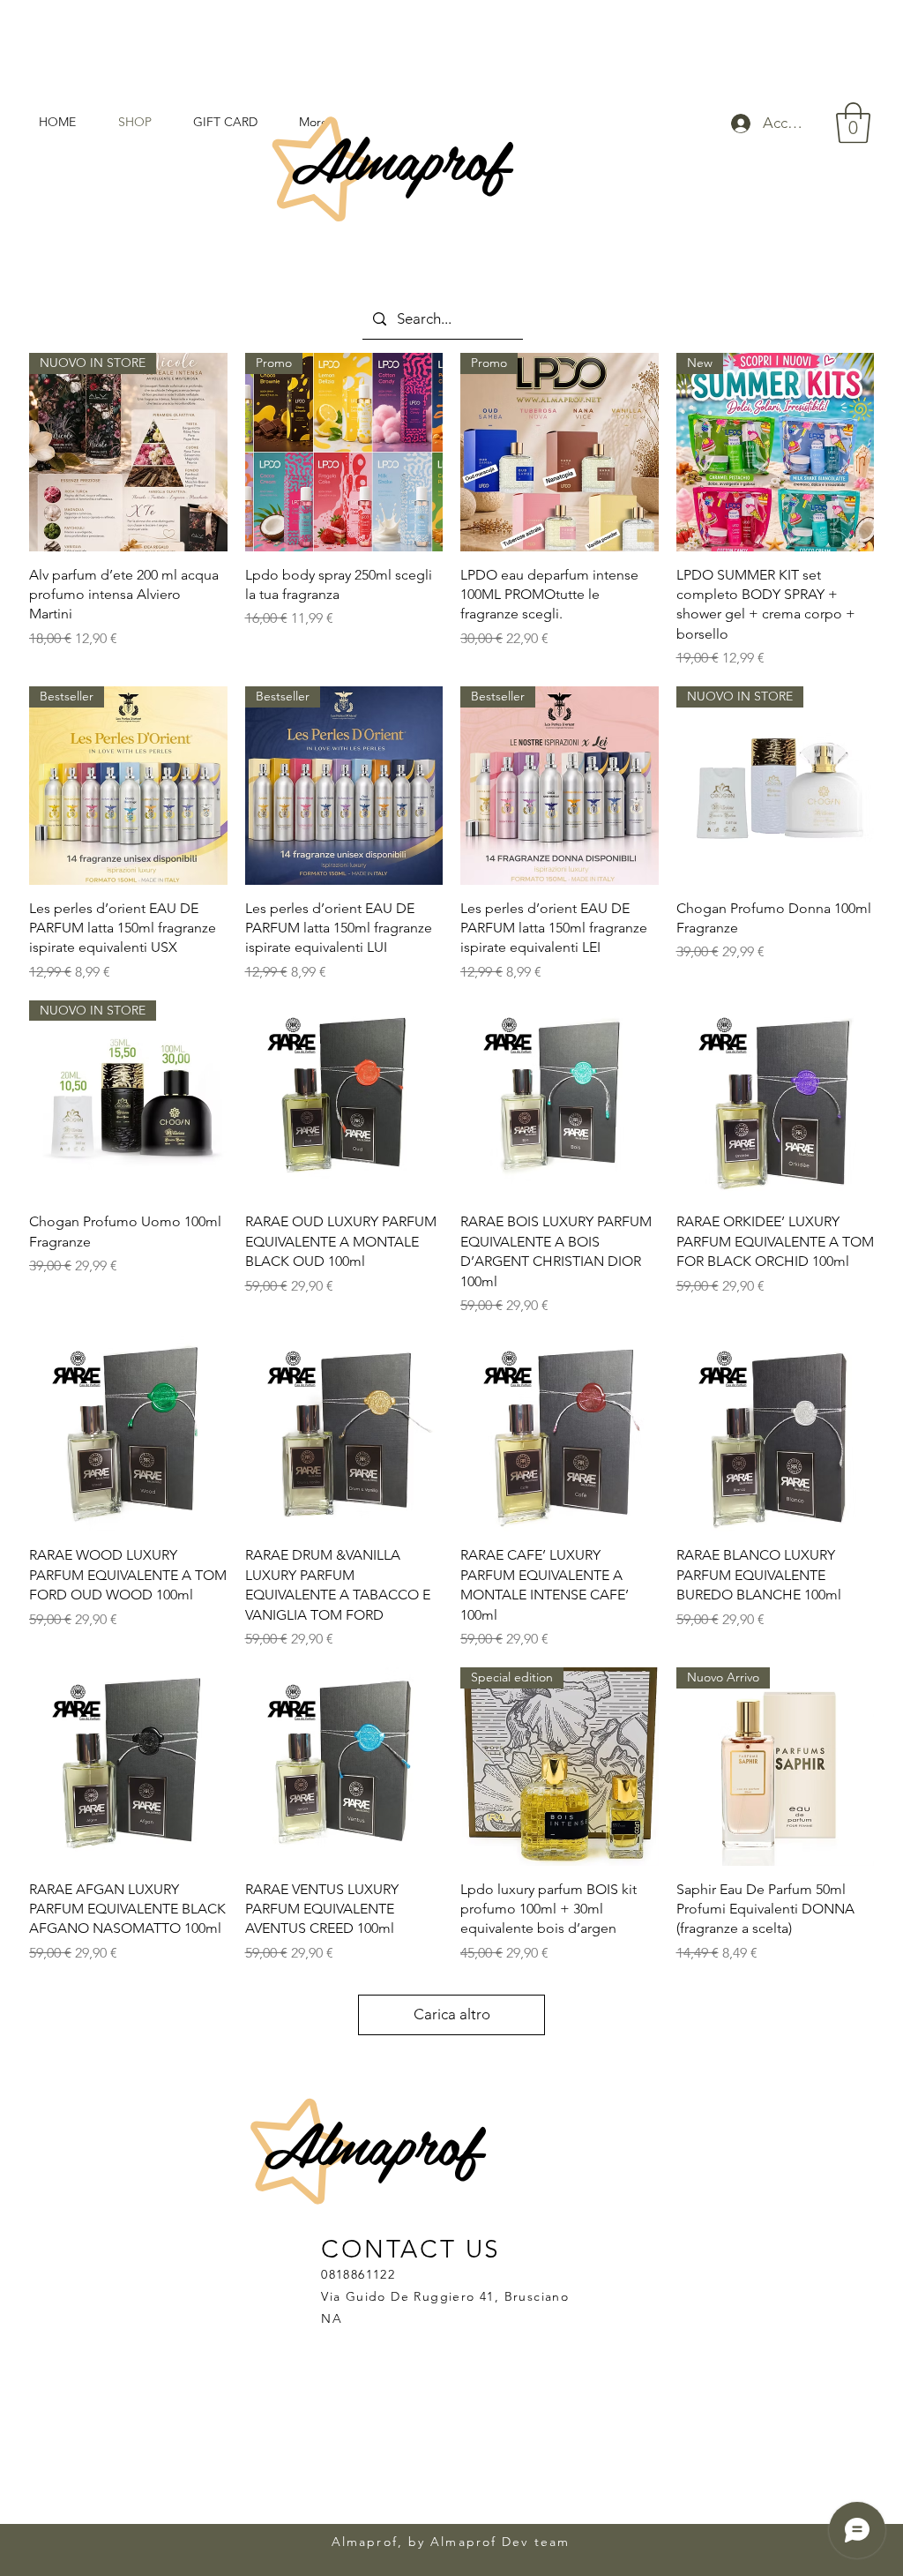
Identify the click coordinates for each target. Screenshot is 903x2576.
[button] (853, 123)
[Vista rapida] (344, 1100)
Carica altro (452, 2014)
